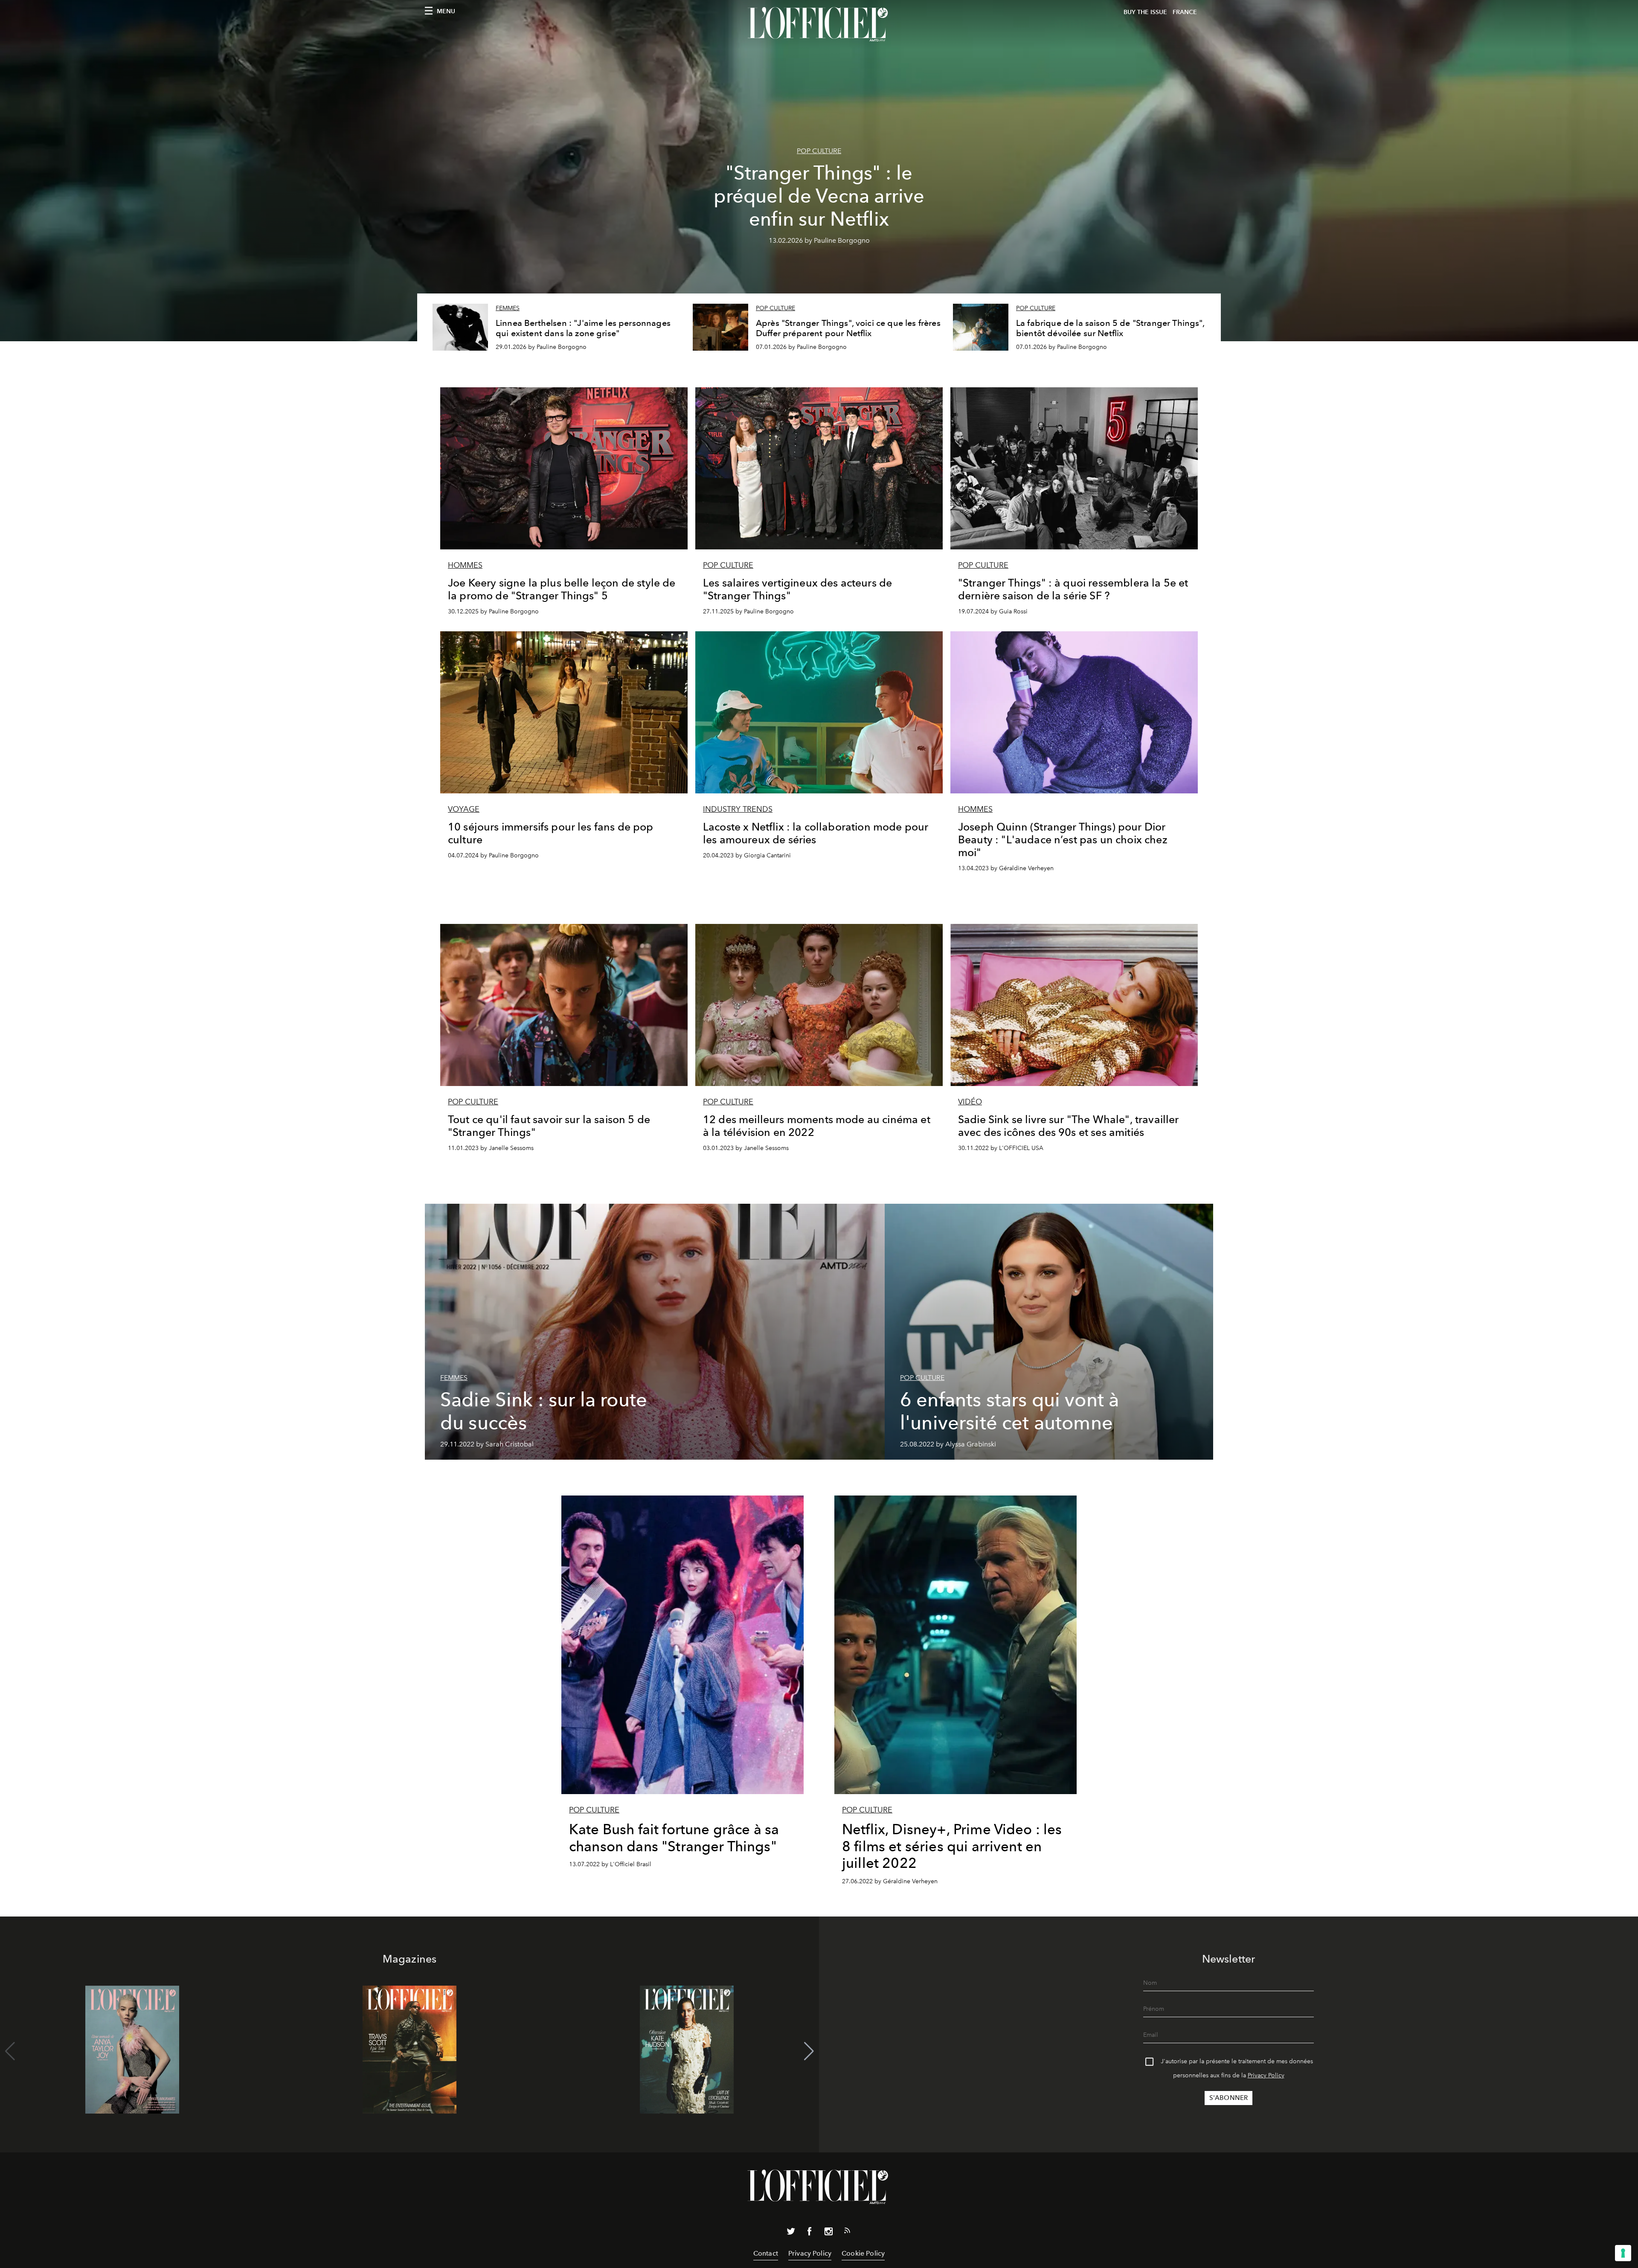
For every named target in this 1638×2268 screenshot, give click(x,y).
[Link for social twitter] (791, 2233)
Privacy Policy (1266, 2075)
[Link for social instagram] (828, 2233)
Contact (766, 2253)
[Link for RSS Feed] (847, 2232)
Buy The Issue (1145, 12)
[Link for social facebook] (810, 2233)
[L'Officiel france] (819, 24)
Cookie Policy (863, 2253)
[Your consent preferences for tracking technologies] (1623, 2253)
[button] (809, 2051)
